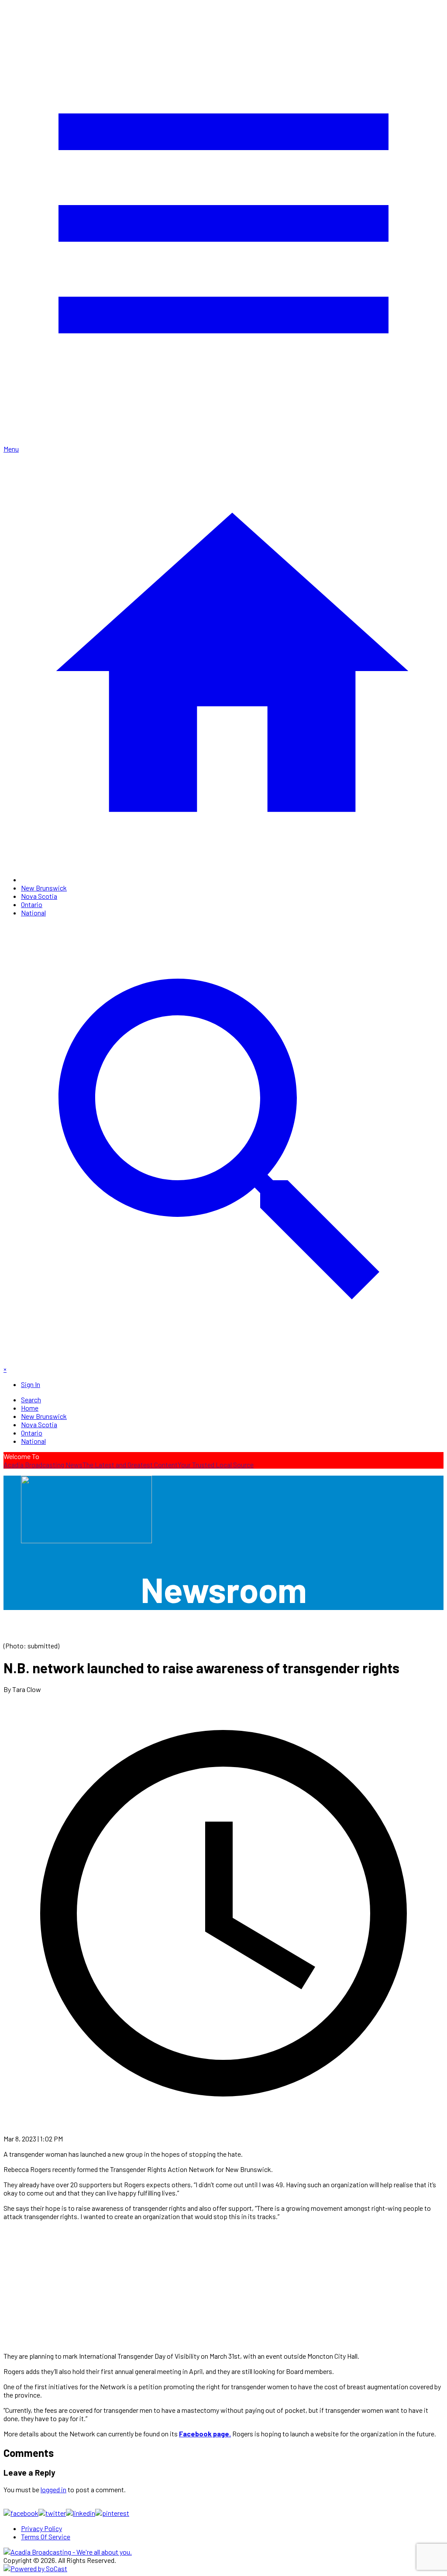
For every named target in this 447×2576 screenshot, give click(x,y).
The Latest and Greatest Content (130, 1464)
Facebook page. (205, 2434)
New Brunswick (44, 888)
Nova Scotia (39, 896)
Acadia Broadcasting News (43, 1464)
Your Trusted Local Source (216, 1464)
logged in (53, 2489)
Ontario (32, 904)
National (33, 913)
